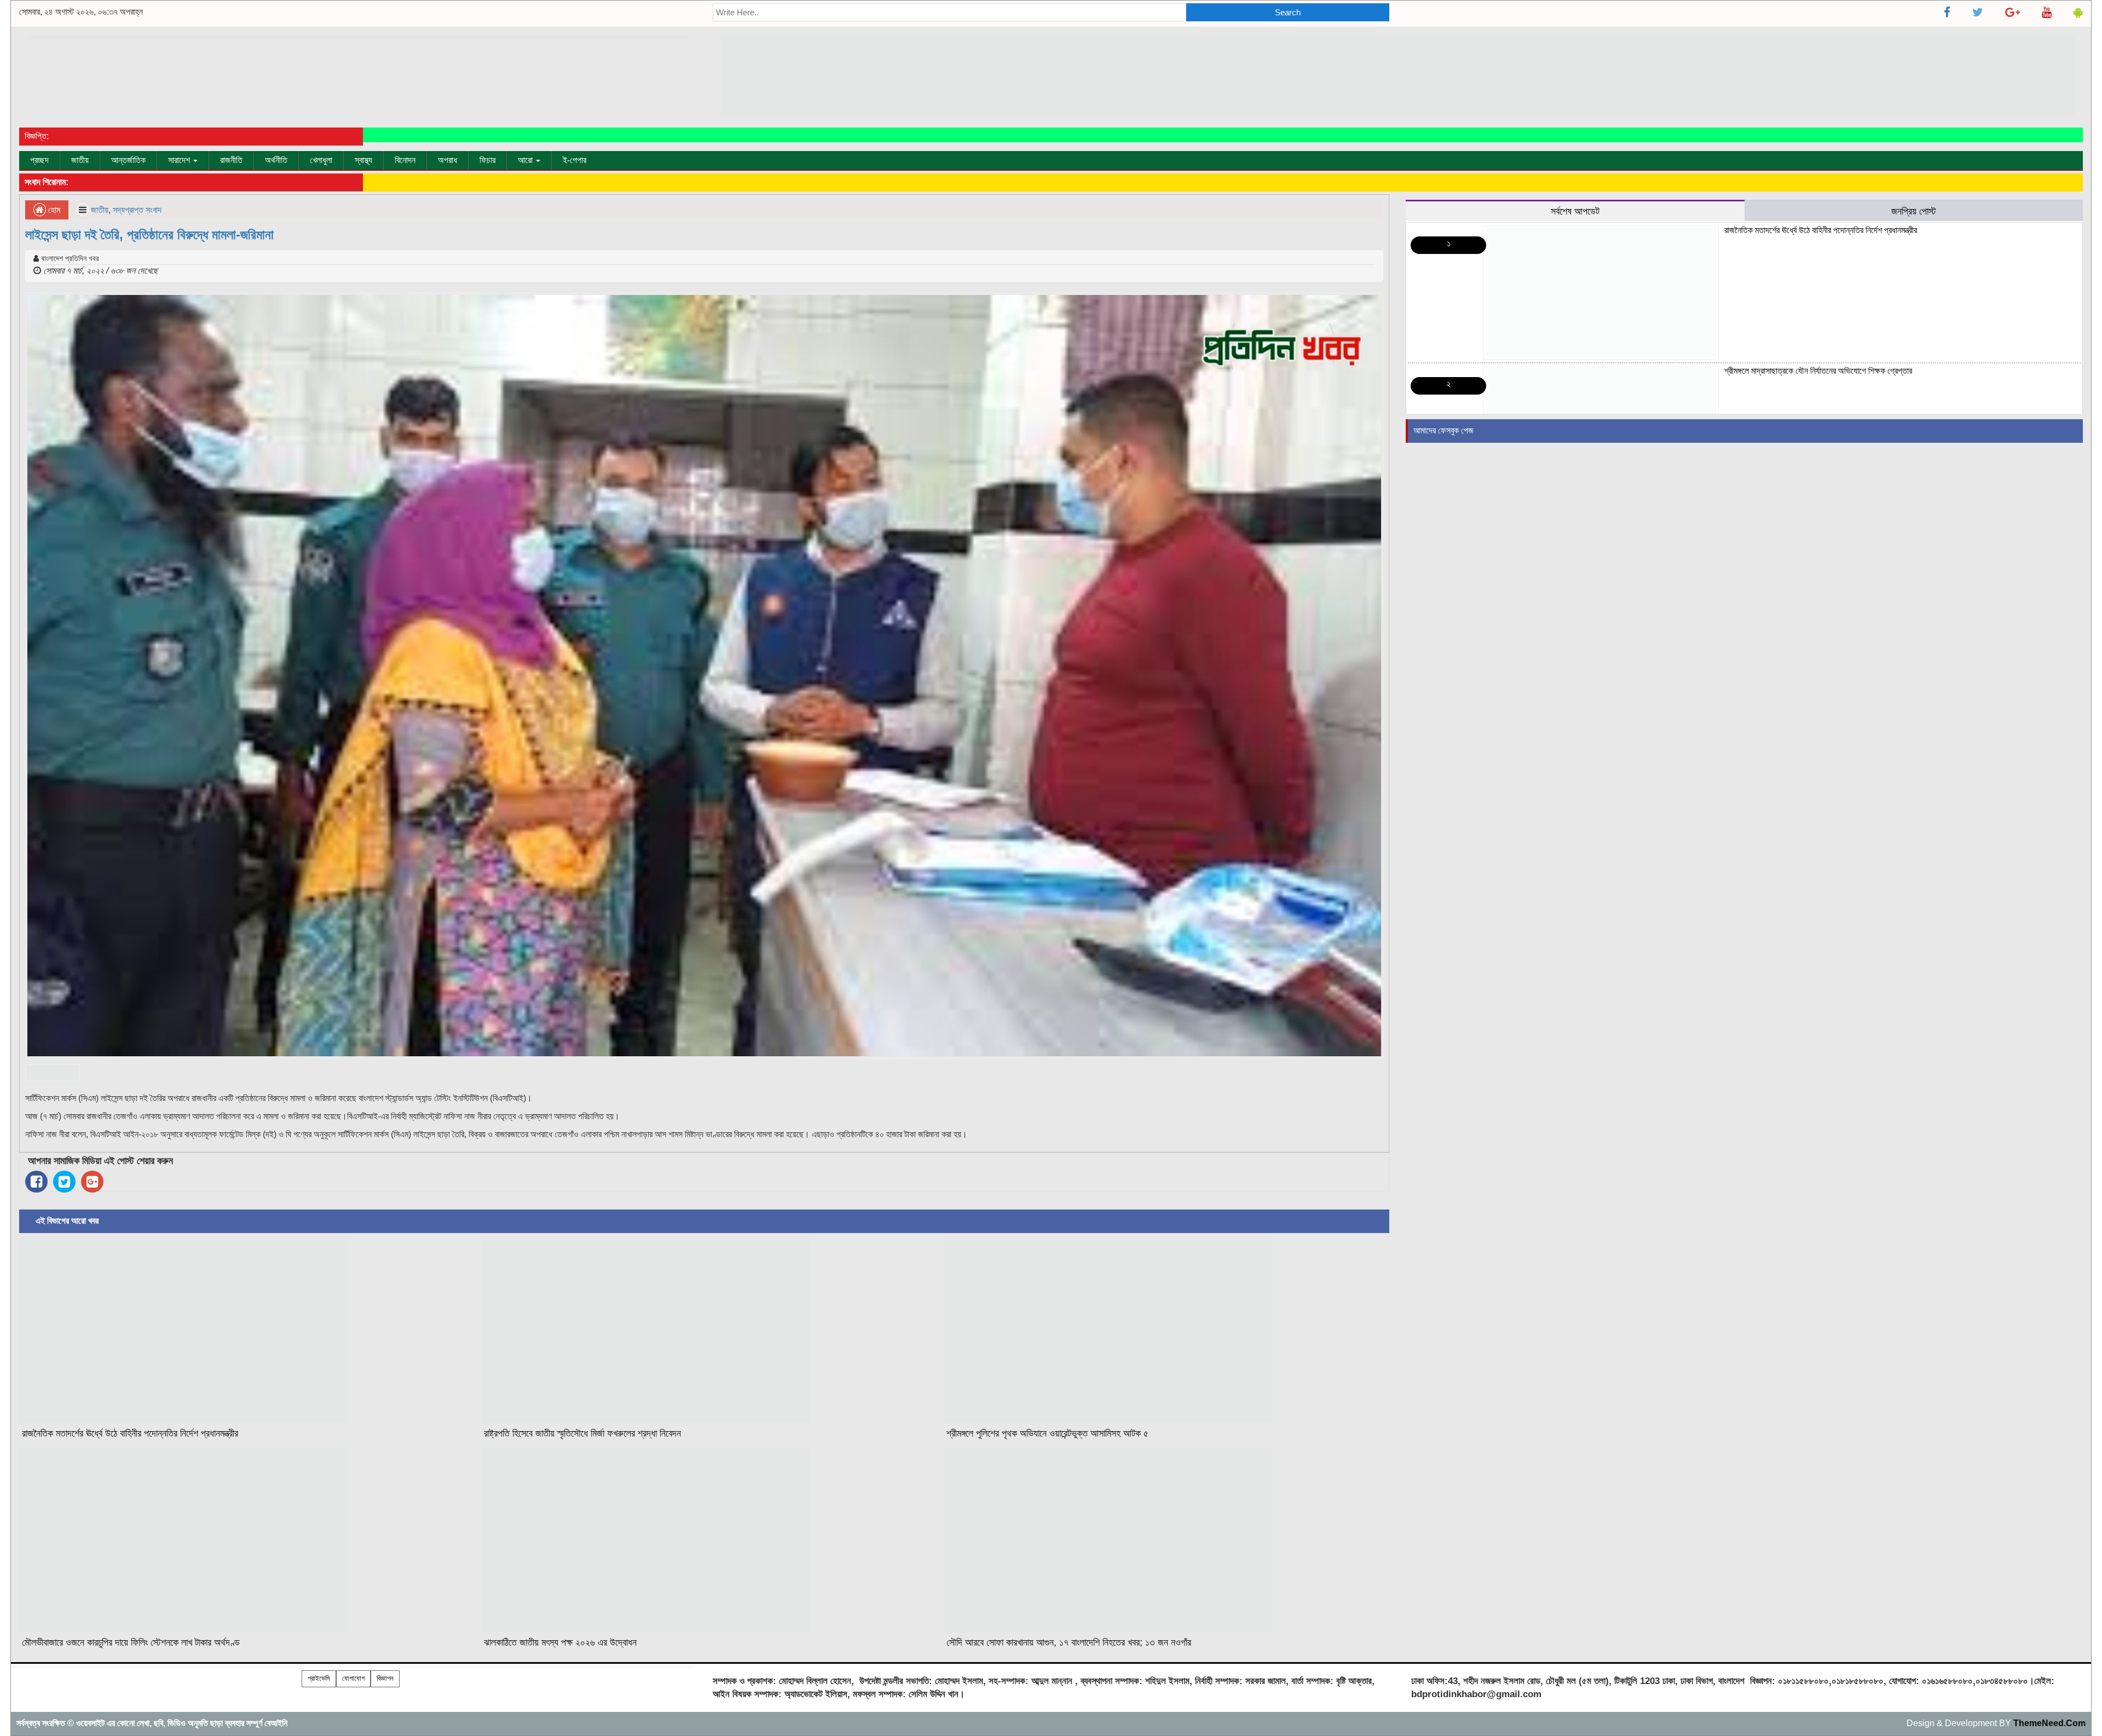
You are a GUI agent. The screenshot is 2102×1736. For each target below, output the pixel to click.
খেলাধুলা (321, 160)
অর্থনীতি (276, 160)
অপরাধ (447, 160)
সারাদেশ (180, 160)
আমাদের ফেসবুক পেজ (1443, 430)
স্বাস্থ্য (363, 160)
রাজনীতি (231, 160)
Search (1288, 12)
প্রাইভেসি (319, 1678)
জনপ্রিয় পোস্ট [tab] (1914, 211)
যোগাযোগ (353, 1678)
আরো (526, 160)
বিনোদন (405, 160)
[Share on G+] (92, 1182)
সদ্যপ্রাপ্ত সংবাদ (137, 210)
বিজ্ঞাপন (385, 1678)
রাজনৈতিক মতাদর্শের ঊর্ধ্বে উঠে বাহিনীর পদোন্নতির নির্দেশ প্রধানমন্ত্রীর (130, 1433)
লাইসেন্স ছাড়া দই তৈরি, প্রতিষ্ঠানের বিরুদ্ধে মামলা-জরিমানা (149, 235)
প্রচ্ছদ (39, 160)
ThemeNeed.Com (2049, 1723)
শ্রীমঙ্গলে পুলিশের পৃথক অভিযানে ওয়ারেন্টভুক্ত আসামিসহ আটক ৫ (1047, 1433)
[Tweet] (64, 1182)
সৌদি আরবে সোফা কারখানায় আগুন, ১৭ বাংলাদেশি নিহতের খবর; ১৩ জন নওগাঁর (1069, 1642)
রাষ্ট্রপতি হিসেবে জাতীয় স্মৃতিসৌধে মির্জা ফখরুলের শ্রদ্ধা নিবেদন (582, 1433)
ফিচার (487, 160)
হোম (53, 210)
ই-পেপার (574, 160)
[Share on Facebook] (36, 1182)
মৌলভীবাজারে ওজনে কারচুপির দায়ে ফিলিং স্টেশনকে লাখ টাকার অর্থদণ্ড (131, 1642)
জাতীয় (80, 160)
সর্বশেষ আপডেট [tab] (1575, 211)
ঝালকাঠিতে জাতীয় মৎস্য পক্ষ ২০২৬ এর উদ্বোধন (560, 1642)
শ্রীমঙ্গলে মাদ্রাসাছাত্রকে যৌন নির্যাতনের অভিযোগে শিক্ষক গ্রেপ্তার (1818, 371)
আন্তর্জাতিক (128, 160)
